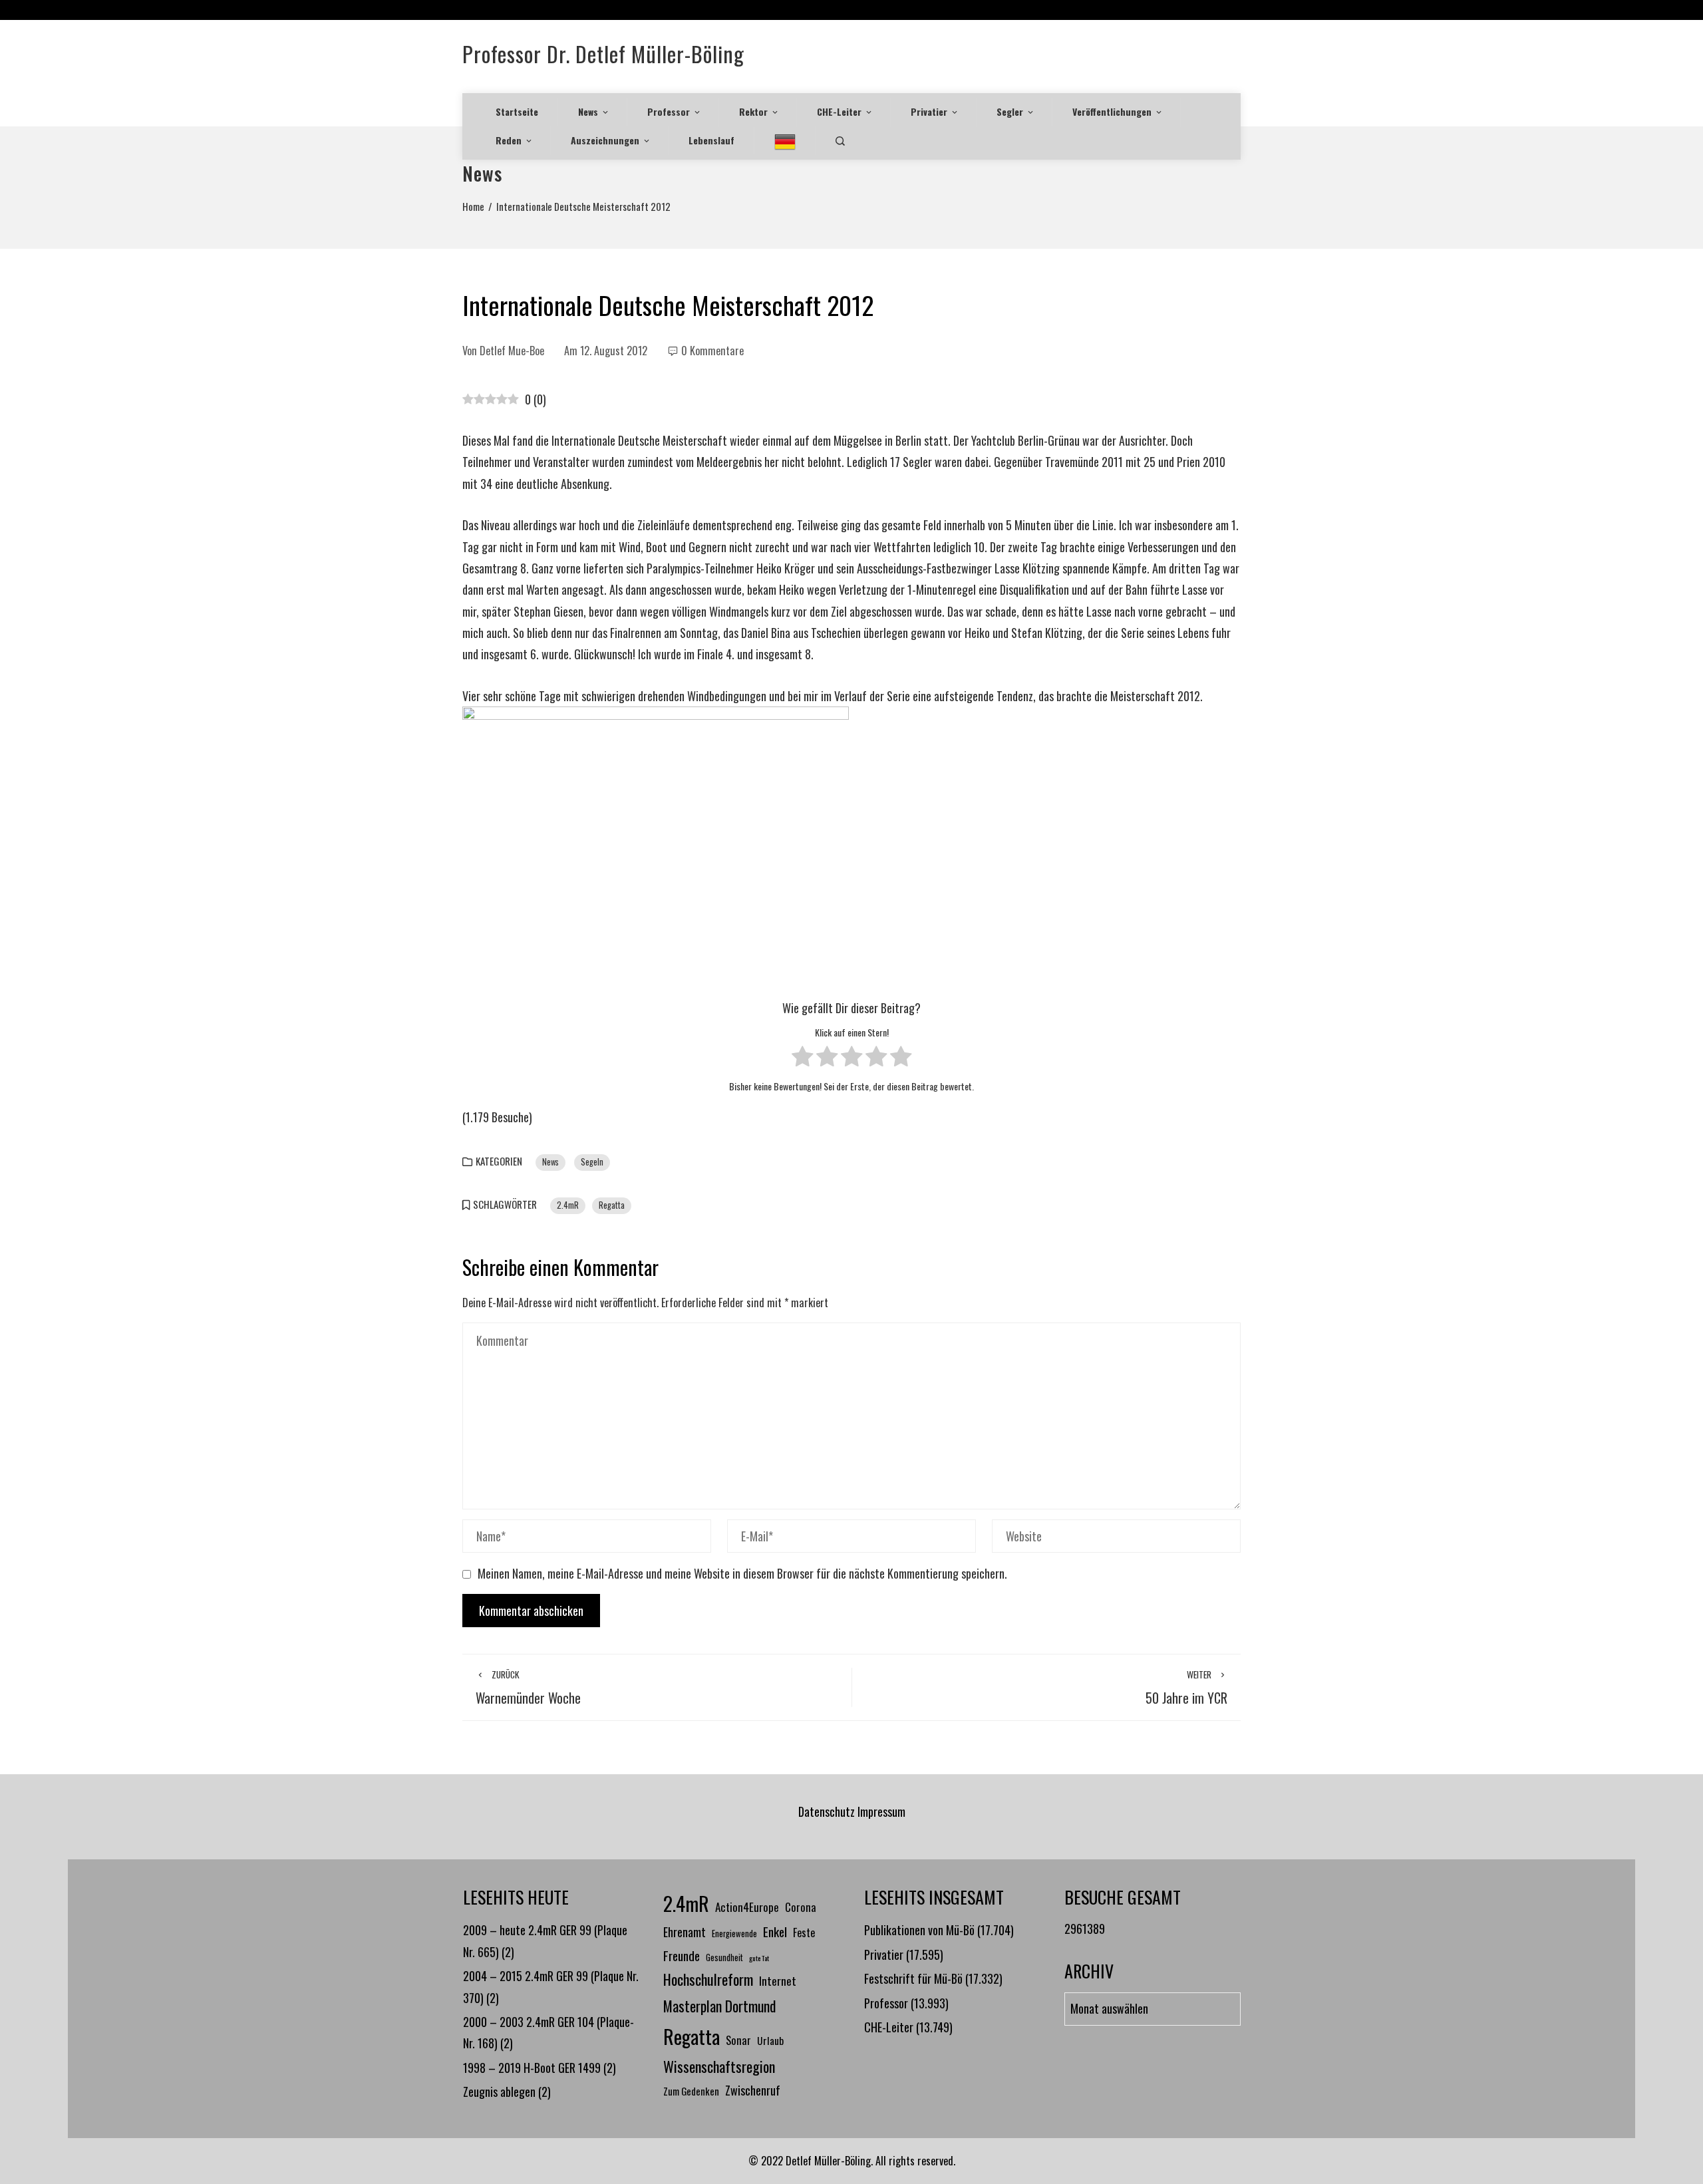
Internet (778, 1980)
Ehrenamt (685, 1932)
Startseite (517, 111)
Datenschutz (827, 1811)
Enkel (775, 1932)
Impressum (881, 1811)
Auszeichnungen (605, 140)
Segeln (592, 1162)
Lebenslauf (711, 140)
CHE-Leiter (839, 111)
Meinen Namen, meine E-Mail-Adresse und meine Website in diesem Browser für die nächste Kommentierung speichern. (742, 1573)
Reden (509, 140)
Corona (801, 1907)
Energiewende (734, 1934)
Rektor (753, 111)
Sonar (738, 2040)
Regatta (612, 1205)
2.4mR (568, 1205)
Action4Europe (747, 1907)
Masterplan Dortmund (719, 2006)
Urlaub (770, 2040)
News (588, 111)
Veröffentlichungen (1112, 111)
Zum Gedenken (691, 2091)
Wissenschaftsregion (719, 2066)
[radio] (803, 1059)
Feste (804, 1932)
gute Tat (759, 1958)
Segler (1010, 111)
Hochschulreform (708, 1979)
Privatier (929, 111)
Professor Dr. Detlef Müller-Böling (603, 54)
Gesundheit (724, 1957)
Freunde (682, 1955)
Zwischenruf (753, 2090)
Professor (669, 111)
